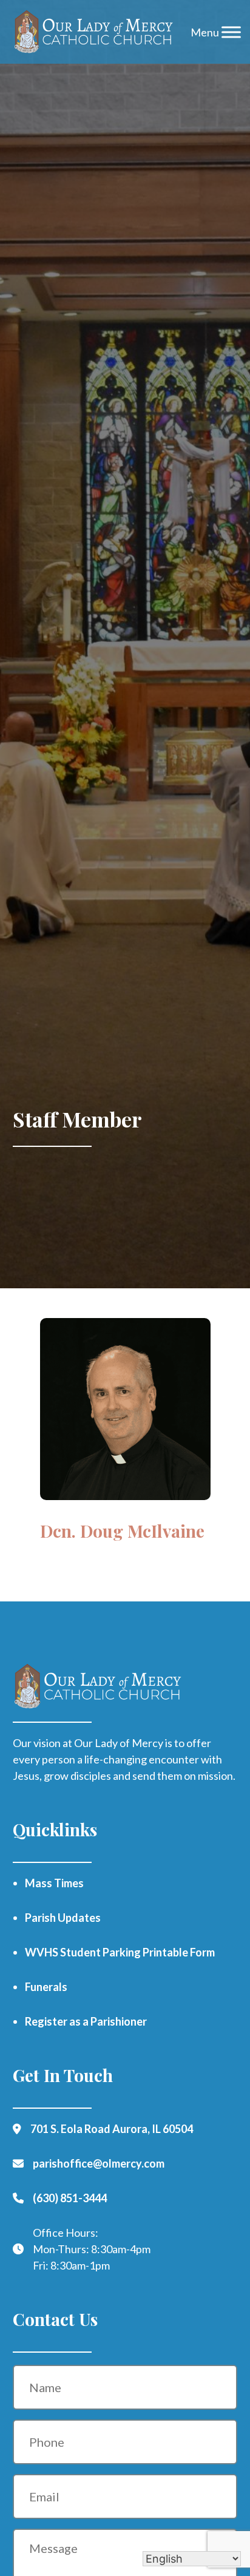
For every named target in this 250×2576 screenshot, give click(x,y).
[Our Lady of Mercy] (94, 32)
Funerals (46, 1987)
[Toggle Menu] (231, 32)
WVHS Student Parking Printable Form (120, 1952)
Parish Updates (63, 1918)
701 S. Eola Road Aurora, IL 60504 (112, 2129)
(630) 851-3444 (70, 2198)
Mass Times (54, 1883)
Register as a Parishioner (86, 2021)
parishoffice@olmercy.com (99, 2163)
